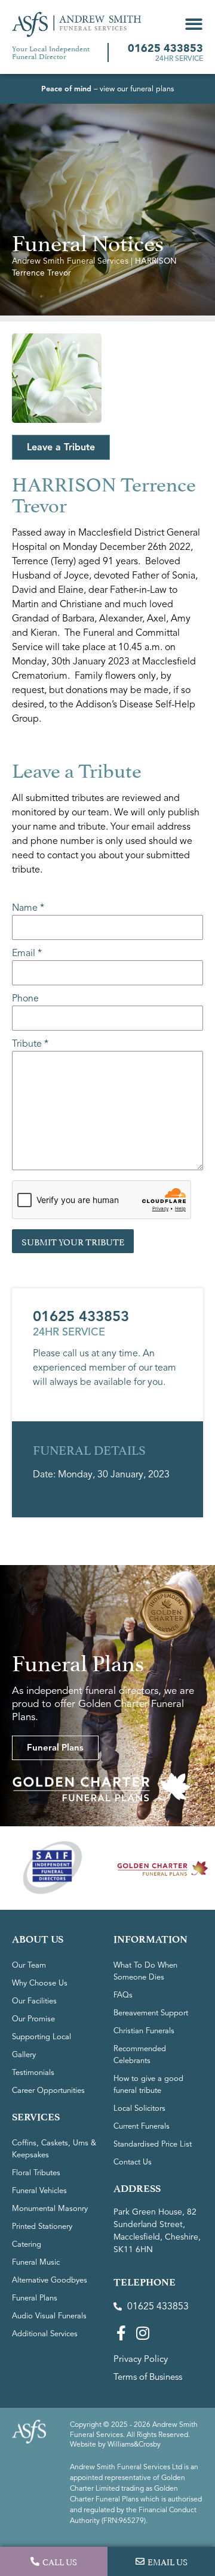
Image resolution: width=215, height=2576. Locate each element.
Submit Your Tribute (73, 1241)
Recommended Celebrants (140, 2055)
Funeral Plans (35, 2298)
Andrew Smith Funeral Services (70, 261)
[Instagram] (142, 2333)
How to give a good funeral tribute (148, 2085)
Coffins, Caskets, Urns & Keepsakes (54, 2149)
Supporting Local (42, 2037)
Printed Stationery (42, 2226)
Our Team (29, 1965)
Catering (27, 2244)
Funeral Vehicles (39, 2191)
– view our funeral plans (107, 89)
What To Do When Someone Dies (145, 1971)
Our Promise (33, 2019)
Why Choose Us (40, 1983)
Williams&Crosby (134, 2444)
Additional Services (45, 2334)
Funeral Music (36, 2262)
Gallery (24, 2055)
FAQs (123, 1995)
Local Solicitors (139, 2108)
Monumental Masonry (50, 2209)
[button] (194, 24)
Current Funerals (142, 2126)
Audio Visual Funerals (49, 2316)
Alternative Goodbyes (50, 2280)
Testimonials (33, 2073)
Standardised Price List (153, 2144)
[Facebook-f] (121, 2333)
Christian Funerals (144, 2031)
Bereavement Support (151, 2013)
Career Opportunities (48, 2091)
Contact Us (133, 2162)
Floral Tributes (36, 2173)
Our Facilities (34, 2001)
